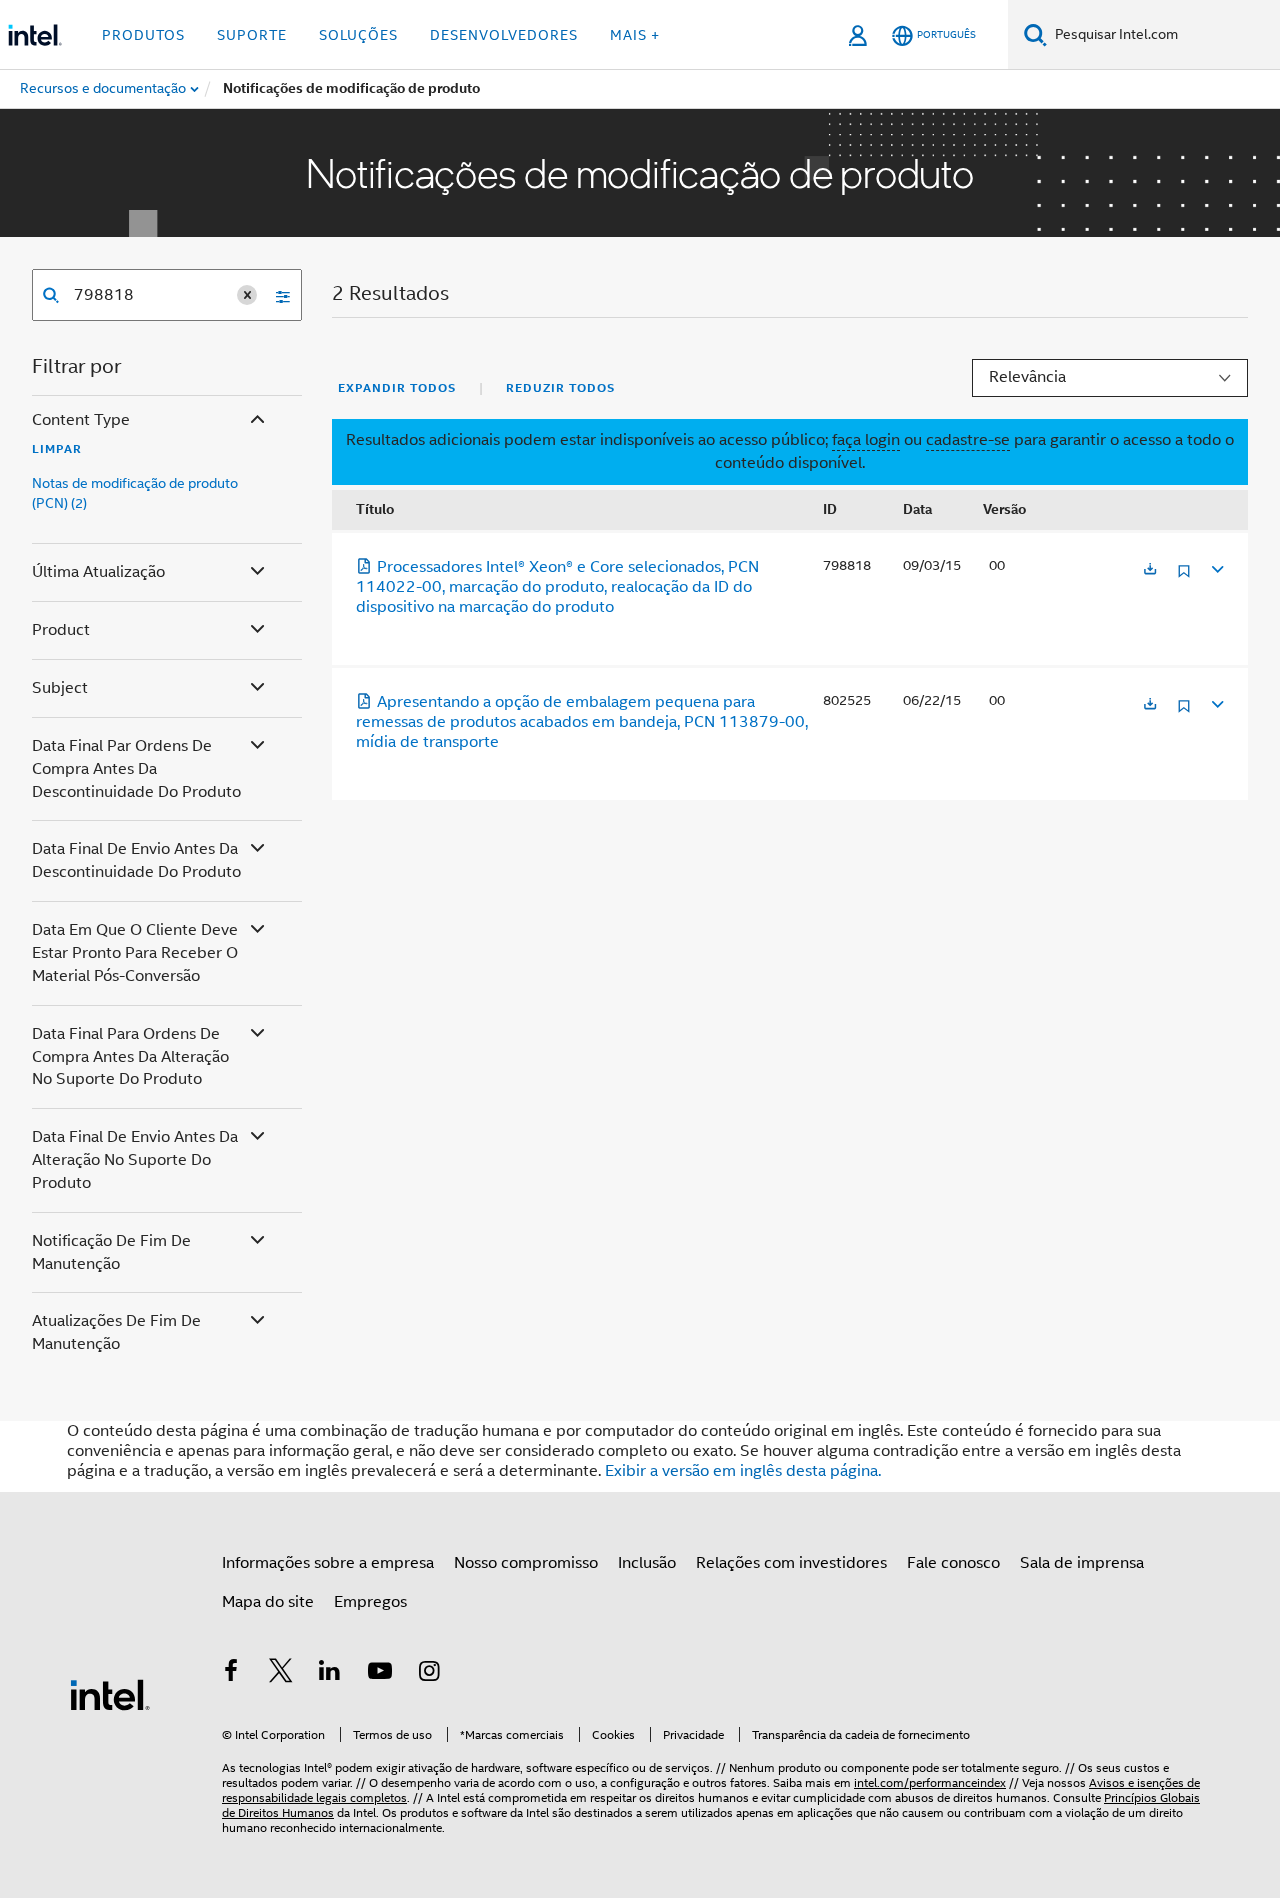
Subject (60, 688)
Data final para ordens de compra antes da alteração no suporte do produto (130, 1057)
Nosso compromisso (526, 1563)
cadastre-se (968, 440)
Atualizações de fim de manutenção (116, 1332)
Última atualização (98, 572)
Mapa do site (268, 1602)
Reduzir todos (560, 388)
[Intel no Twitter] (281, 1674)
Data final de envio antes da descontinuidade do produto (136, 860)
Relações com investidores (791, 1563)
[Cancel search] (247, 295)
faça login (866, 440)
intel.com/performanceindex (930, 1782)
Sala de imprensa (1082, 1563)
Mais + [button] (635, 35)
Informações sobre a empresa (328, 1563)
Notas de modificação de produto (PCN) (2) (135, 493)
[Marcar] (1184, 578)
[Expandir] (1216, 566)
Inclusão (647, 1563)
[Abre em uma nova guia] (1150, 570)
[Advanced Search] (276, 295)
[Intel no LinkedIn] (330, 1674)
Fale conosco (953, 1563)
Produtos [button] (143, 35)
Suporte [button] (252, 35)
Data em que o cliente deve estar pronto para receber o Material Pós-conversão (135, 953)
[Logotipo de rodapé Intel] (110, 1694)
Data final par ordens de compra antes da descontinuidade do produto (136, 769)
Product (61, 630)
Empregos (370, 1602)
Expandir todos (397, 388)
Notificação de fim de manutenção (111, 1252)
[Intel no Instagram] (429, 1674)
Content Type (81, 420)
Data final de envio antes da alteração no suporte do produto (135, 1160)
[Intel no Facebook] (231, 1674)
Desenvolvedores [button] (504, 35)
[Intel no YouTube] (380, 1674)
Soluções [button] (358, 35)
